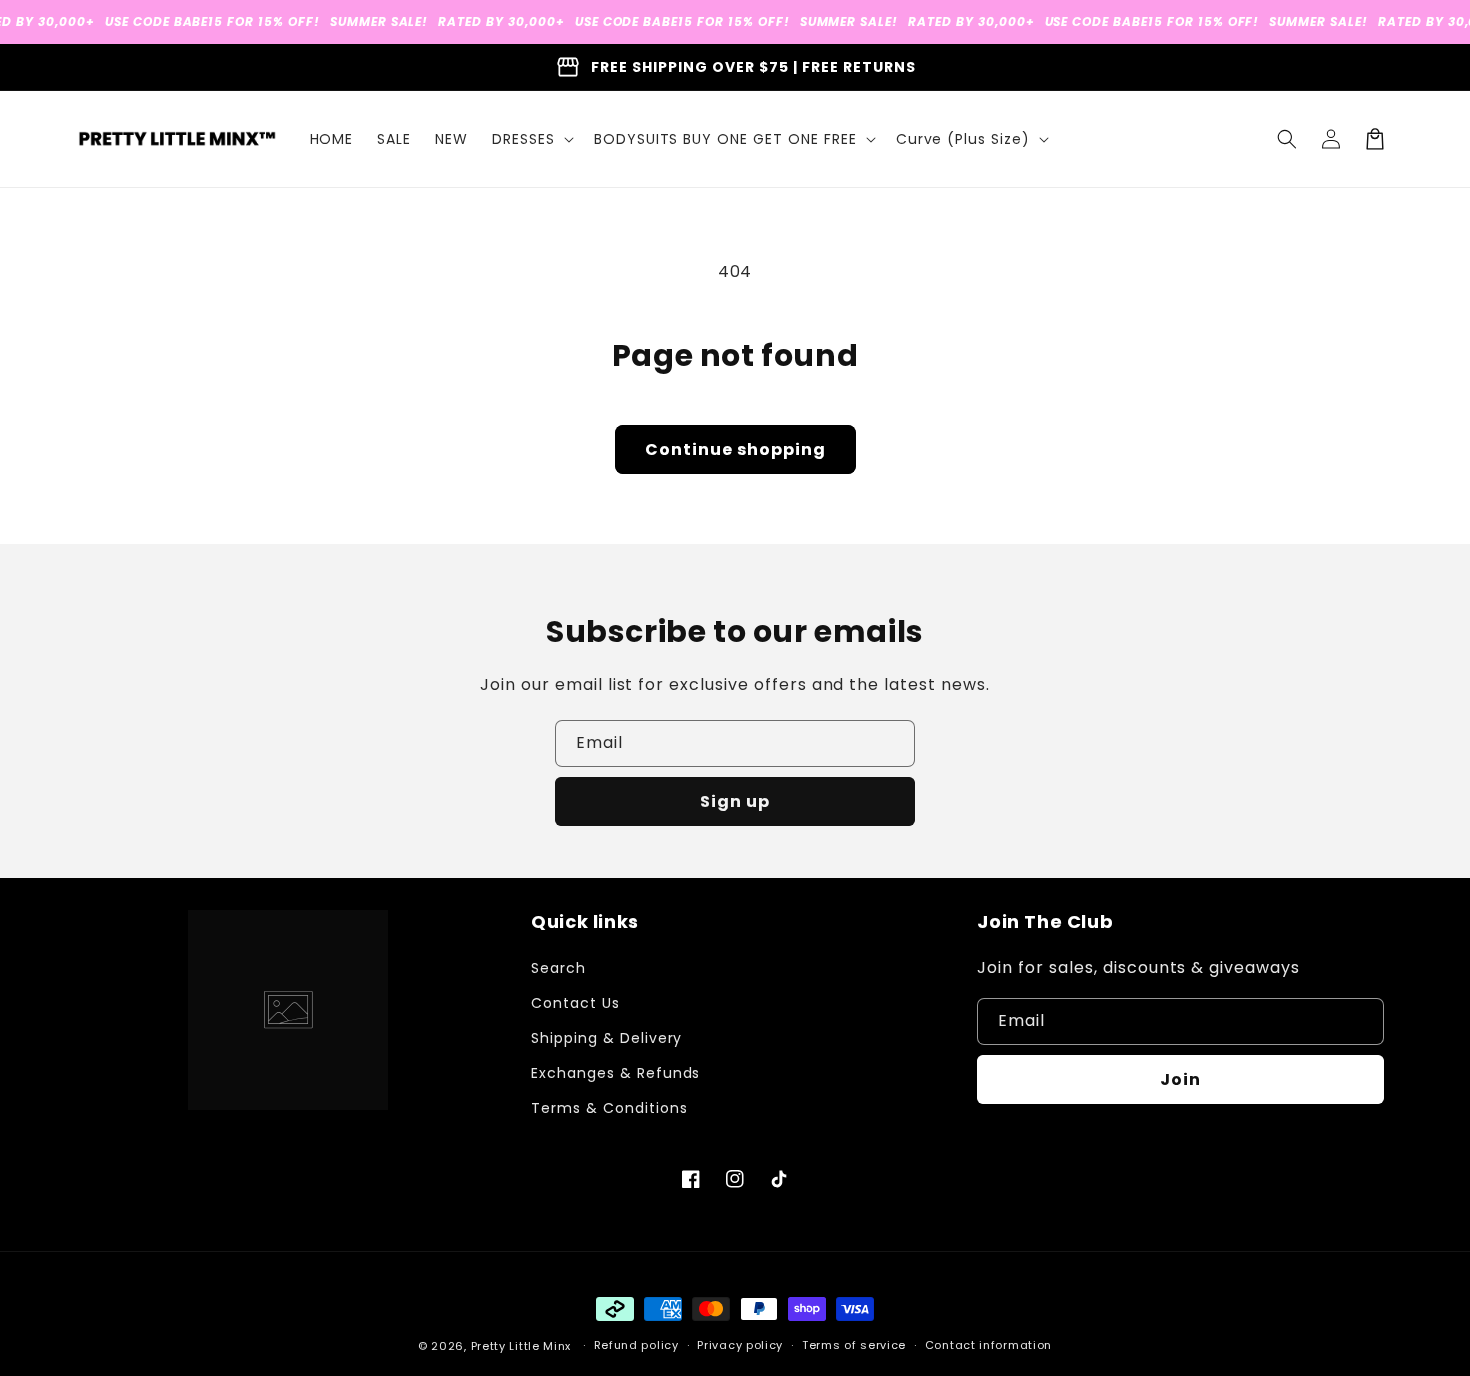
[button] (531, 139)
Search (558, 968)
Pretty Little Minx (521, 1346)
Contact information (988, 1345)
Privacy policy (740, 1345)
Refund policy (636, 1345)
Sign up (735, 801)
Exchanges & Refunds (615, 1073)
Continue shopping (735, 449)
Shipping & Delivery (606, 1038)
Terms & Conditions (609, 1108)
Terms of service (854, 1345)
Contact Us (575, 1003)
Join (1180, 1079)
